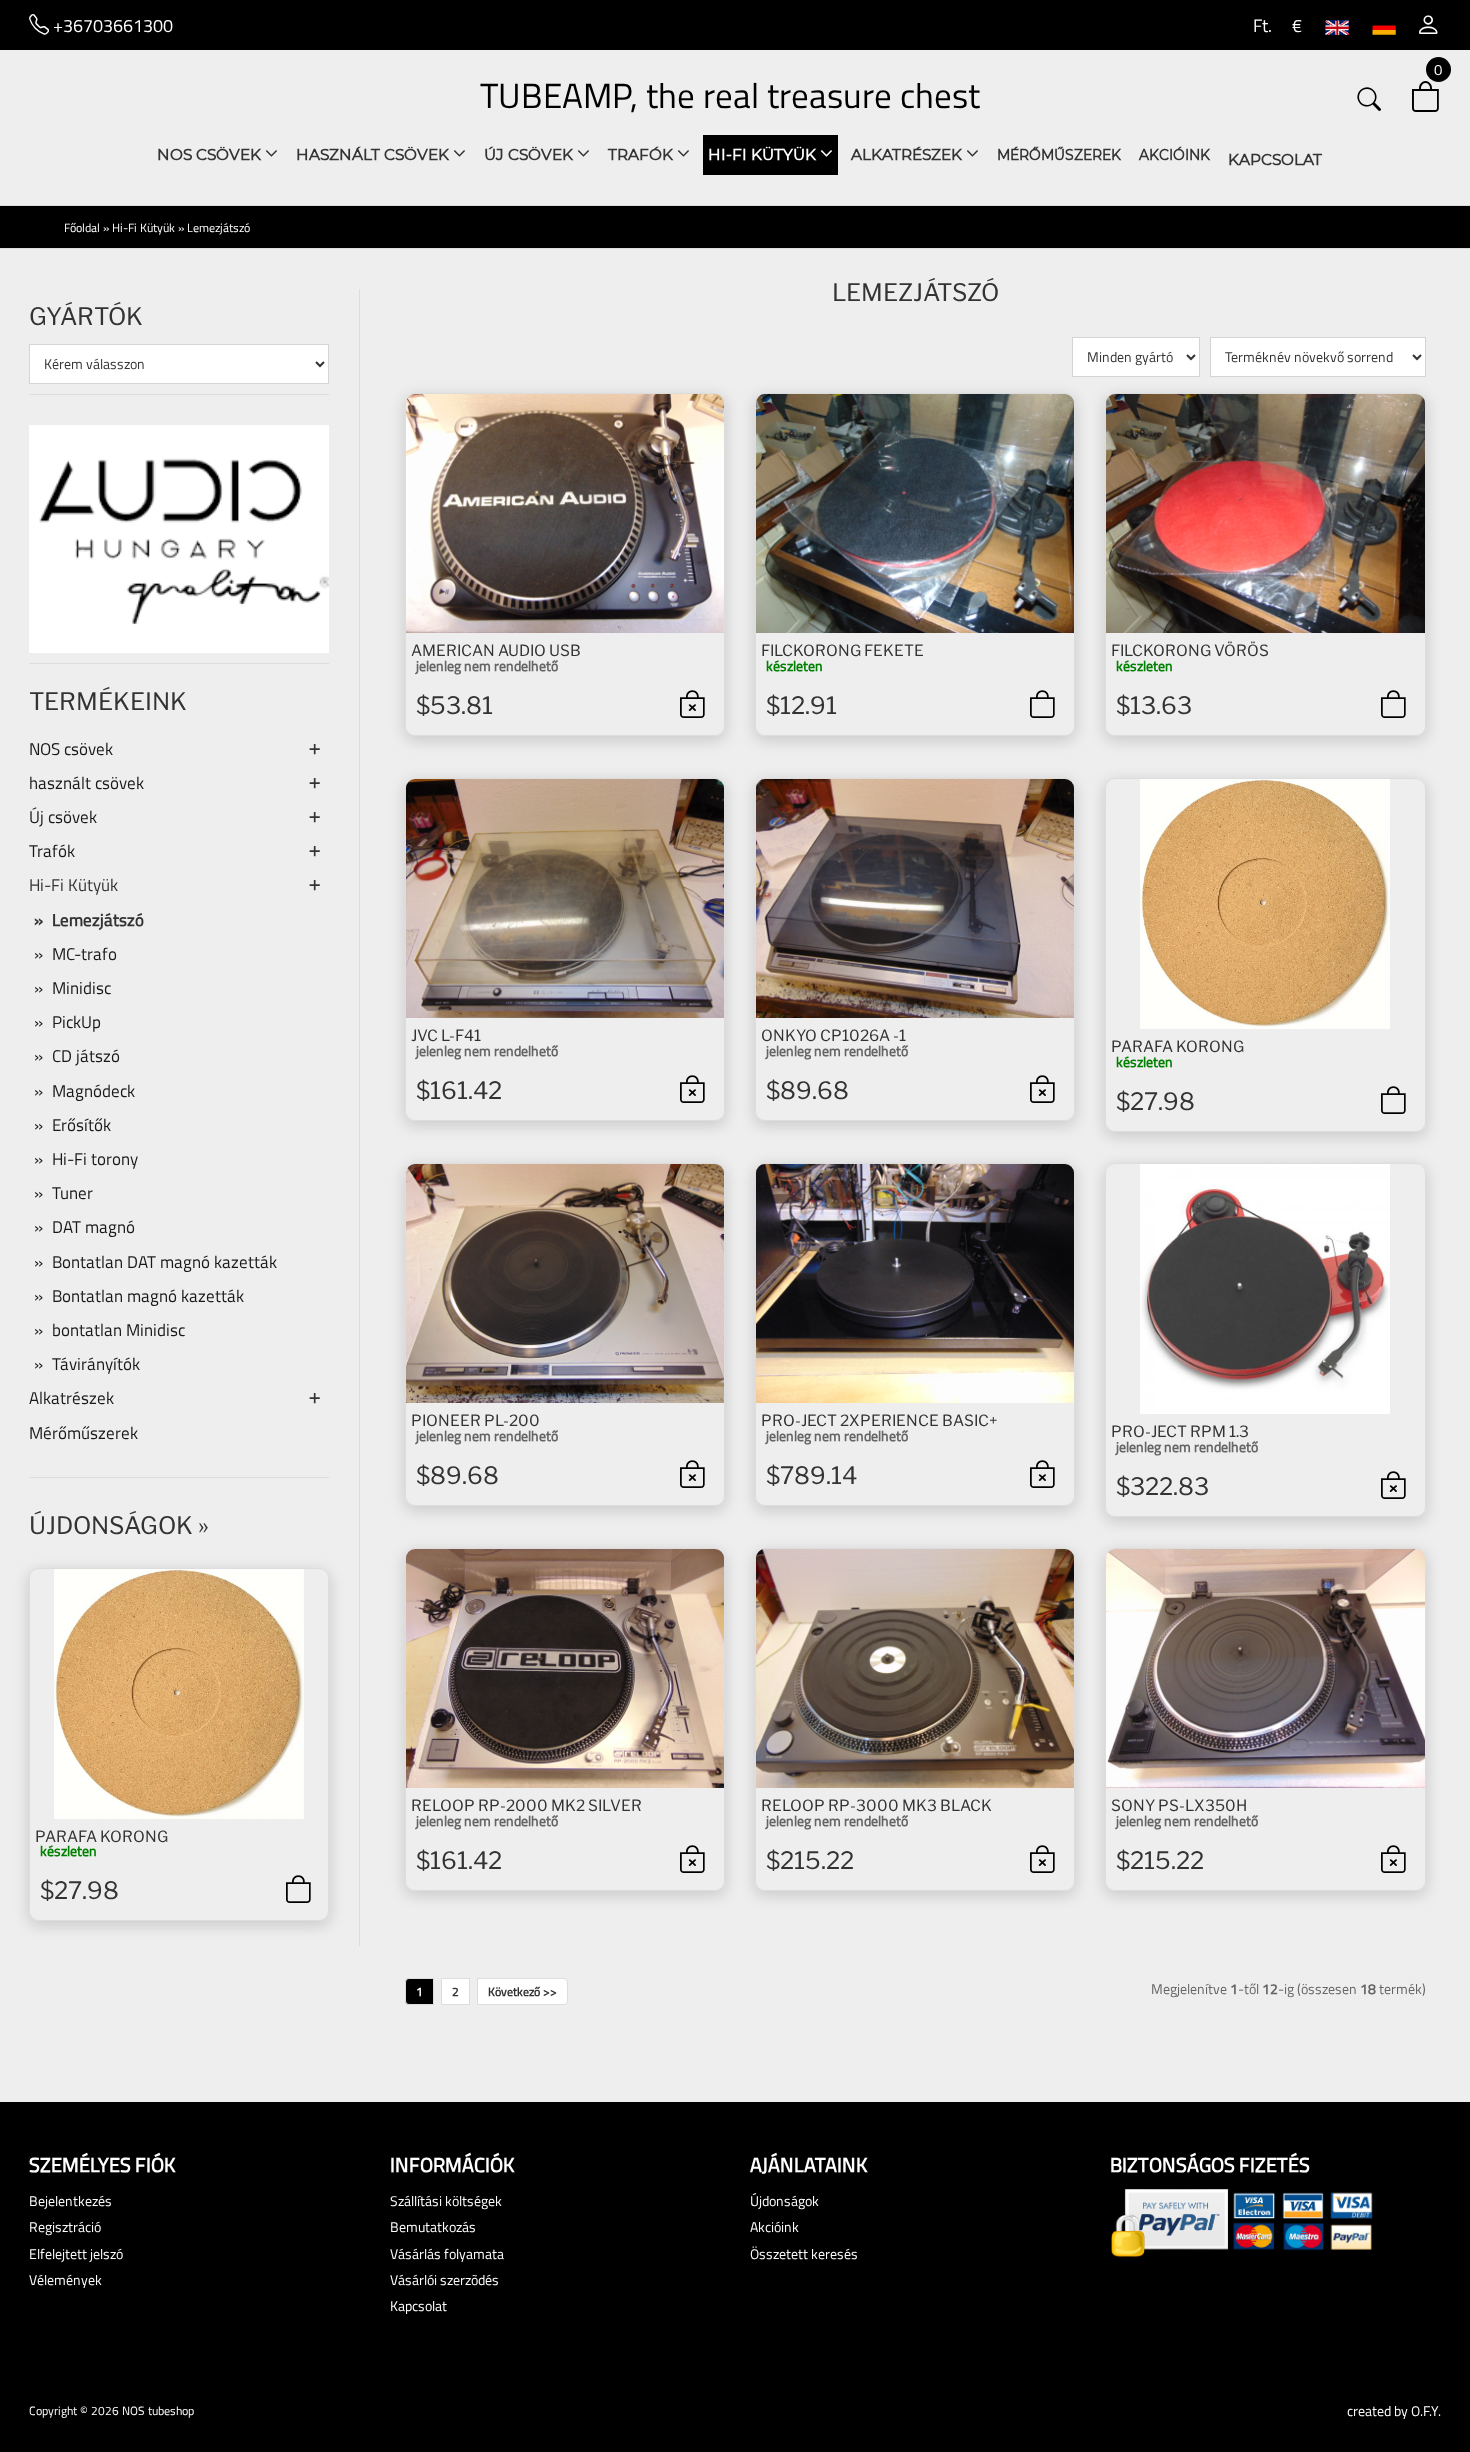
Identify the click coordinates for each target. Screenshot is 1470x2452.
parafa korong (101, 1836)
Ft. (1260, 25)
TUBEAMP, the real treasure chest (730, 95)
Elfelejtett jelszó (76, 2253)
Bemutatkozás (433, 2226)
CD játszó (86, 1056)
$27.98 (79, 1890)
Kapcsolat (1275, 159)
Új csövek (530, 154)
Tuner (72, 1193)
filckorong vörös (1190, 650)
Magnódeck (93, 1091)
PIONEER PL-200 (475, 1420)
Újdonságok (111, 1525)
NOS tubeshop (158, 2410)
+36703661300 (111, 25)
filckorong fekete (842, 650)
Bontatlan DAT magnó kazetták (164, 1262)
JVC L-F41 (446, 1035)
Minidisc (81, 988)
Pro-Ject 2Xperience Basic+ (879, 1420)
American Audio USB (496, 650)
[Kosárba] (297, 1889)
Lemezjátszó (218, 227)
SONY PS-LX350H (1179, 1805)
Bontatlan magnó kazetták (148, 1296)
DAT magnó (93, 1227)
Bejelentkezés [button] (70, 2200)
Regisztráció (65, 2226)
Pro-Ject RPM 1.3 (1180, 1431)
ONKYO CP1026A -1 (833, 1035)
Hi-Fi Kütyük (764, 154)
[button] (1428, 25)
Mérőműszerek (1059, 155)
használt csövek (374, 154)
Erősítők (81, 1125)
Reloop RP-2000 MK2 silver (526, 1805)
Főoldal (82, 227)
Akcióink (1174, 155)
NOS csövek (211, 154)
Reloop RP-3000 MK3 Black (876, 1805)
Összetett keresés (804, 2253)
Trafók (642, 154)
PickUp (76, 1022)
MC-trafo (84, 954)
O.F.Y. (1426, 2410)
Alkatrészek (908, 154)
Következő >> (522, 1991)
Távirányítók (96, 1364)
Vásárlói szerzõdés (444, 2279)
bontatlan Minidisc (118, 1330)
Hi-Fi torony (95, 1159)
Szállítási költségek (446, 2200)
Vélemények (65, 2279)
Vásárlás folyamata (447, 2253)
